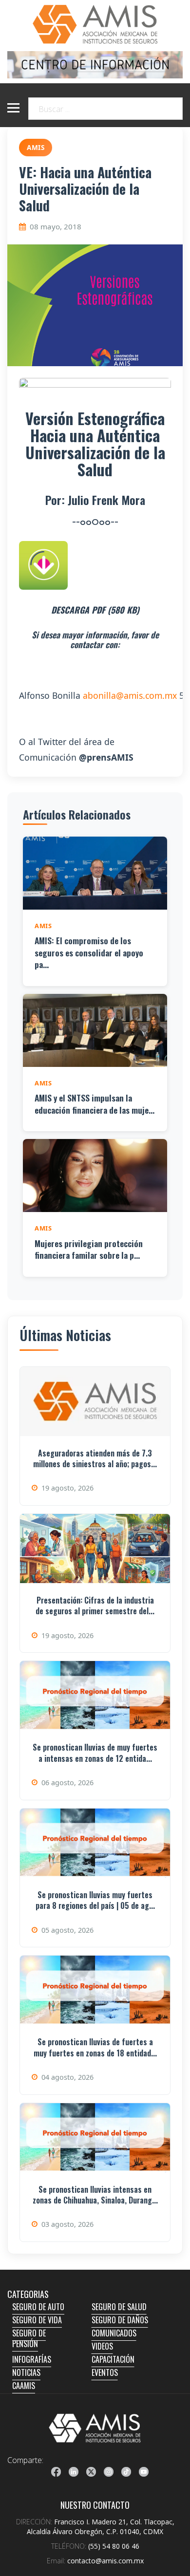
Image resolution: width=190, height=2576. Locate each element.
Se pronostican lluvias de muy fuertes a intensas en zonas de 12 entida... (95, 1753)
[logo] (95, 2428)
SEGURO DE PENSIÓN (29, 2338)
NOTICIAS (26, 2372)
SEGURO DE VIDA (37, 2320)
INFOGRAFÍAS (32, 2359)
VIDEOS (102, 2346)
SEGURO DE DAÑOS (120, 2320)
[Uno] (95, 24)
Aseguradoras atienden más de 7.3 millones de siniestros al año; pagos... (95, 1458)
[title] (56, 2472)
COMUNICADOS (114, 2333)
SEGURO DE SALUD (119, 2307)
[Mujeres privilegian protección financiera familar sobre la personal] (95, 1176)
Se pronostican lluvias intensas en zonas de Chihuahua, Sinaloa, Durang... (95, 2195)
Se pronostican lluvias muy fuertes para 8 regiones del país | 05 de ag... (95, 1900)
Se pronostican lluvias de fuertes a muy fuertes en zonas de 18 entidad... (95, 2047)
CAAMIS (24, 2386)
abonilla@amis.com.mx (130, 695)
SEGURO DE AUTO (38, 2307)
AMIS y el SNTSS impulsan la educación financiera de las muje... (95, 1104)
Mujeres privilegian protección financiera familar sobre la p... (89, 1249)
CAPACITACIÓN (113, 2359)
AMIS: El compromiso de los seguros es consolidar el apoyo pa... (89, 952)
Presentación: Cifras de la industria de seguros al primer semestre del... (95, 1605)
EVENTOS (105, 2372)
